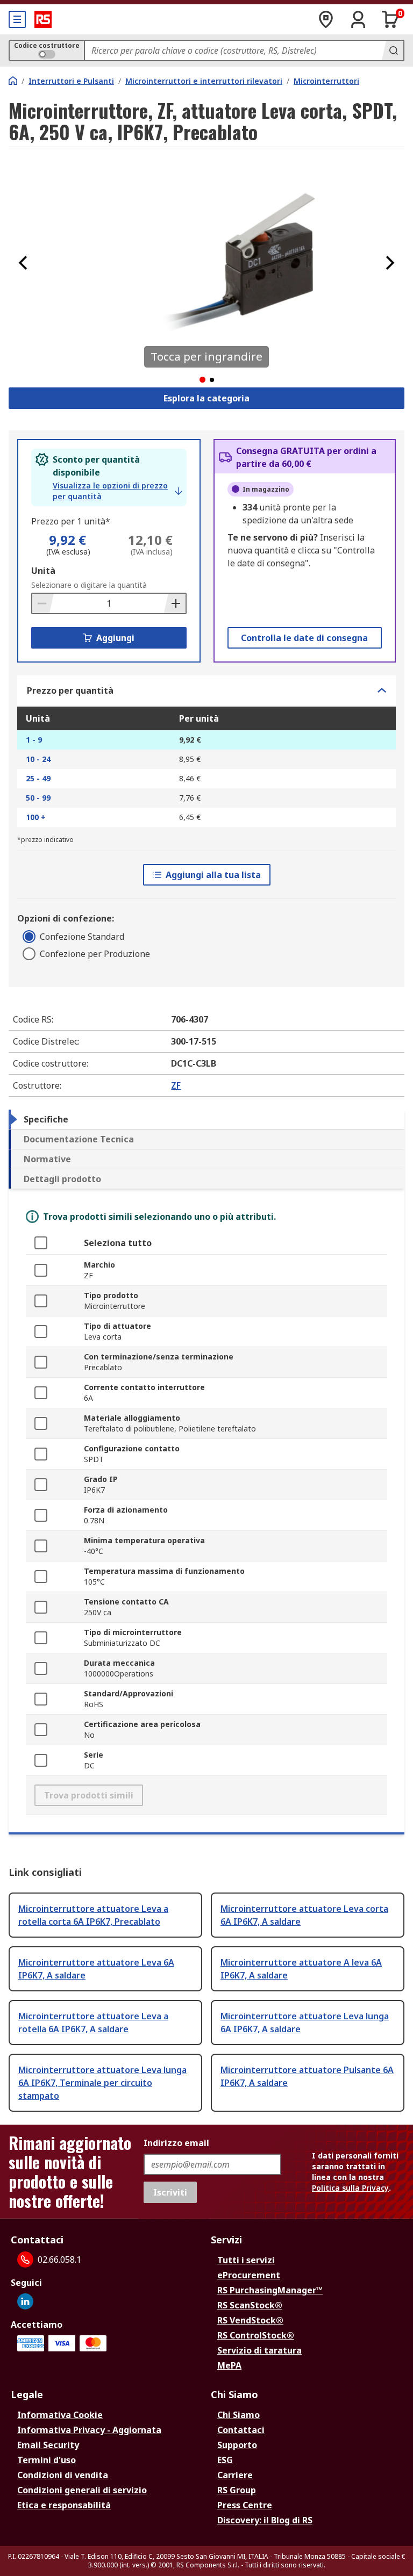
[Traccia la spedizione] (326, 19)
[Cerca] (393, 51)
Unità (43, 571)
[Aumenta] (175, 603)
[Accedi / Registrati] (358, 19)
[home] (13, 81)
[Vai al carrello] (390, 19)
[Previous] (23, 263)
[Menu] (17, 19)
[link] (118, 491)
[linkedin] (25, 2301)
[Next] (390, 263)
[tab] (206, 1119)
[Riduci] (43, 603)
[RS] (43, 19)
